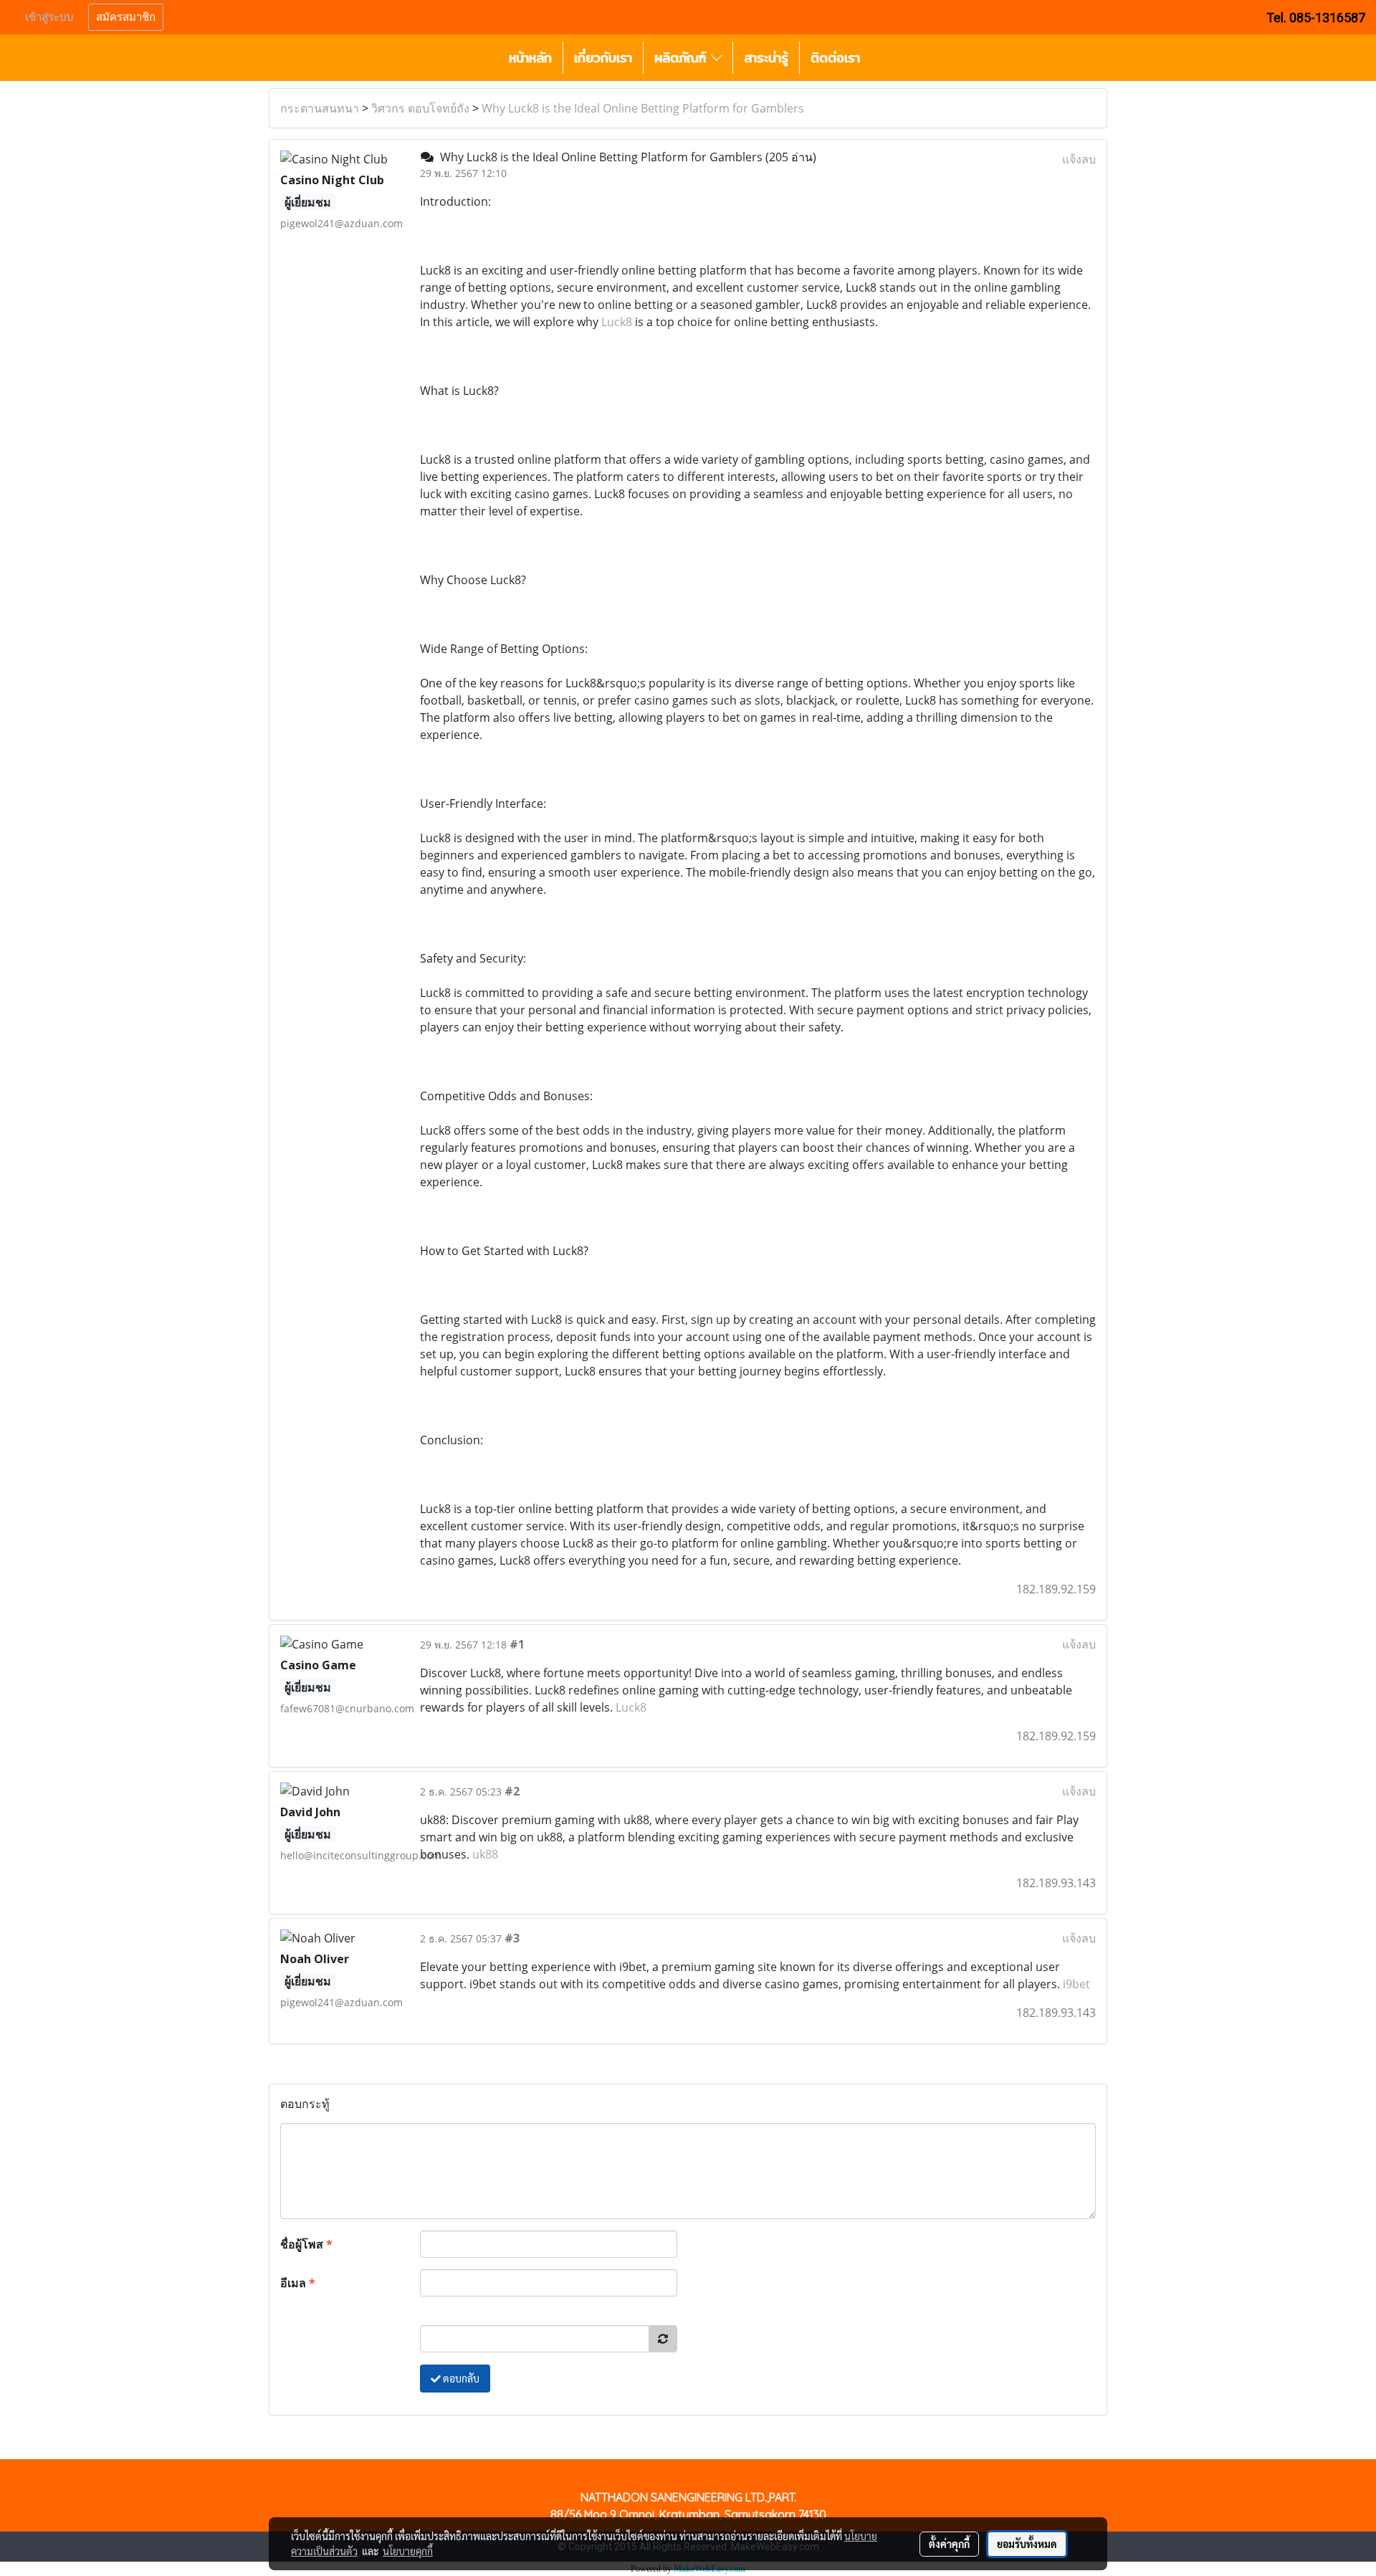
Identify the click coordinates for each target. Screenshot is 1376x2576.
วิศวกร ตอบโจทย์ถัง (420, 108)
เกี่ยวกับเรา (603, 58)
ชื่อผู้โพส (306, 2244)
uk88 (485, 1854)
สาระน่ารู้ (766, 58)
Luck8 (617, 322)
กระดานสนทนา (320, 108)
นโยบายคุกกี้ (408, 2551)
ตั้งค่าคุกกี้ (949, 2544)
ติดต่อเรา (835, 58)
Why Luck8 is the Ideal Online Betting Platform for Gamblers (643, 108)
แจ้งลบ (1079, 159)
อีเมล (298, 2283)
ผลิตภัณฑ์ (683, 58)
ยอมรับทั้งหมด (1027, 2544)
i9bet (1076, 1984)
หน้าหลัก (530, 58)
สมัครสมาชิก (126, 17)
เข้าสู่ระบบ (49, 17)
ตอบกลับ (460, 2378)
